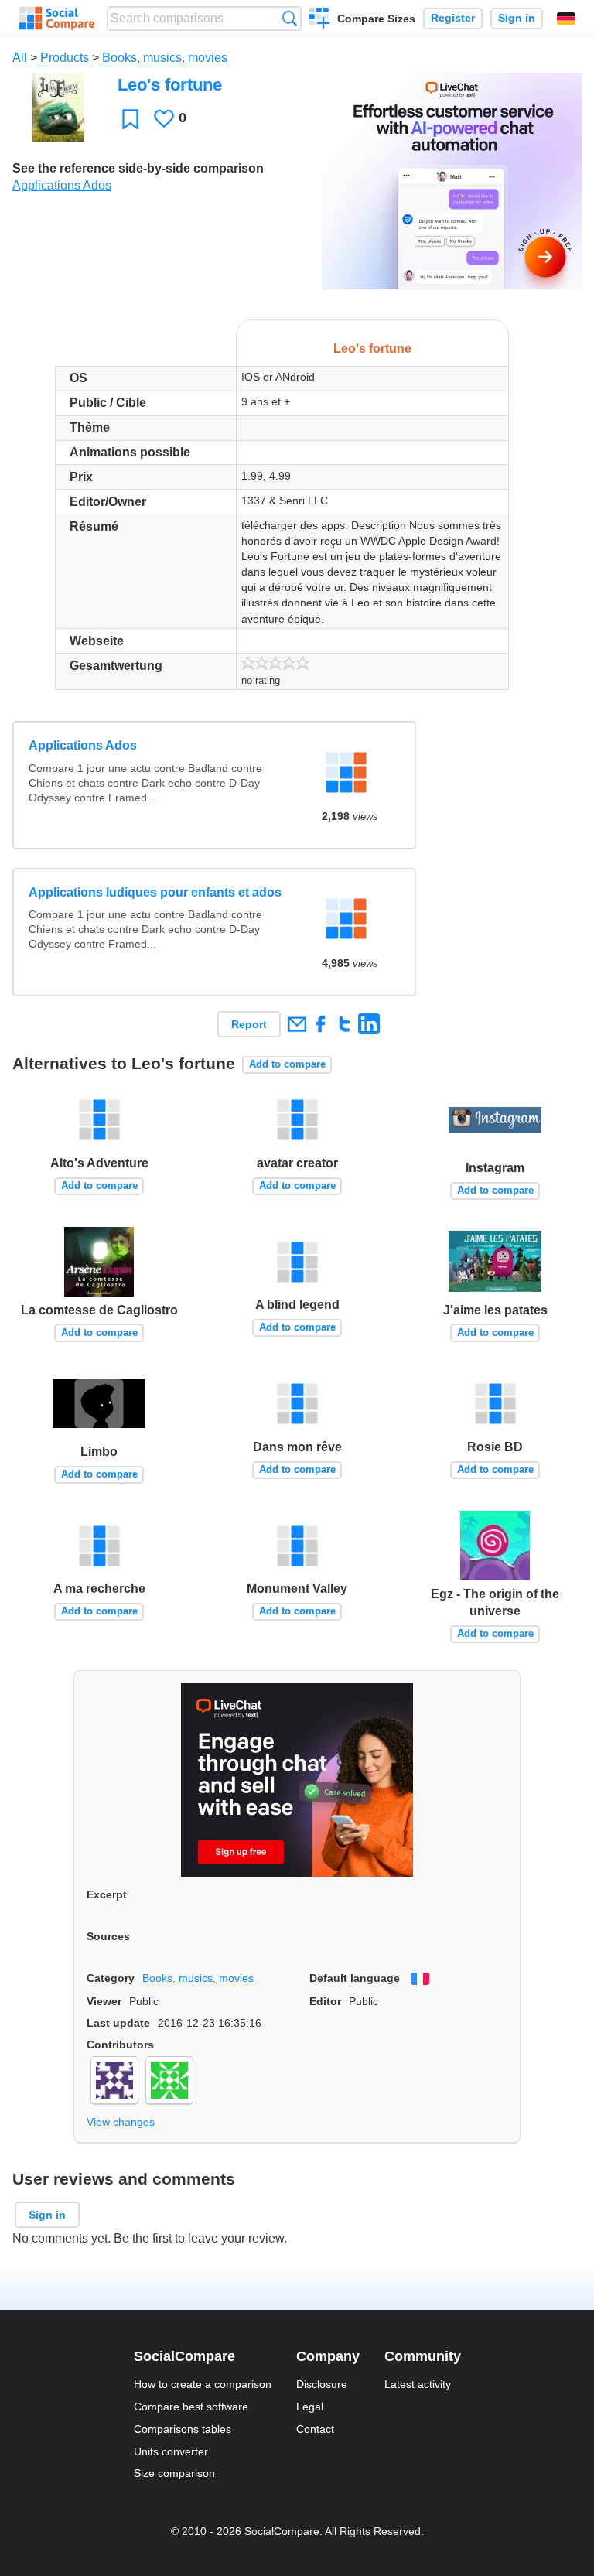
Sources (108, 1936)
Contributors (120, 2045)
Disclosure (322, 2384)
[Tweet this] (345, 1024)
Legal (310, 2407)
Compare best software (191, 2407)
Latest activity (418, 2384)
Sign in (517, 18)
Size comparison (174, 2473)
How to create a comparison (203, 2384)
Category (111, 1978)
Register (453, 18)
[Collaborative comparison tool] (57, 19)
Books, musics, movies (165, 58)
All (20, 58)
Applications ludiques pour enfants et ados (155, 892)
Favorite (130, 119)
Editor (325, 2001)
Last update (118, 2023)
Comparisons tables (183, 2429)
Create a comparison (320, 20)
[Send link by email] (297, 1024)
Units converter (171, 2451)
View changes (121, 2122)
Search (290, 18)
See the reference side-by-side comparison (138, 168)
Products (65, 58)
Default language (355, 1978)
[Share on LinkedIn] (369, 1024)
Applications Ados (62, 185)
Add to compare (287, 1064)
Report (249, 1024)
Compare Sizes (376, 19)
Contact (315, 2429)
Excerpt (107, 1894)
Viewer (104, 2001)
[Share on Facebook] (321, 1024)
